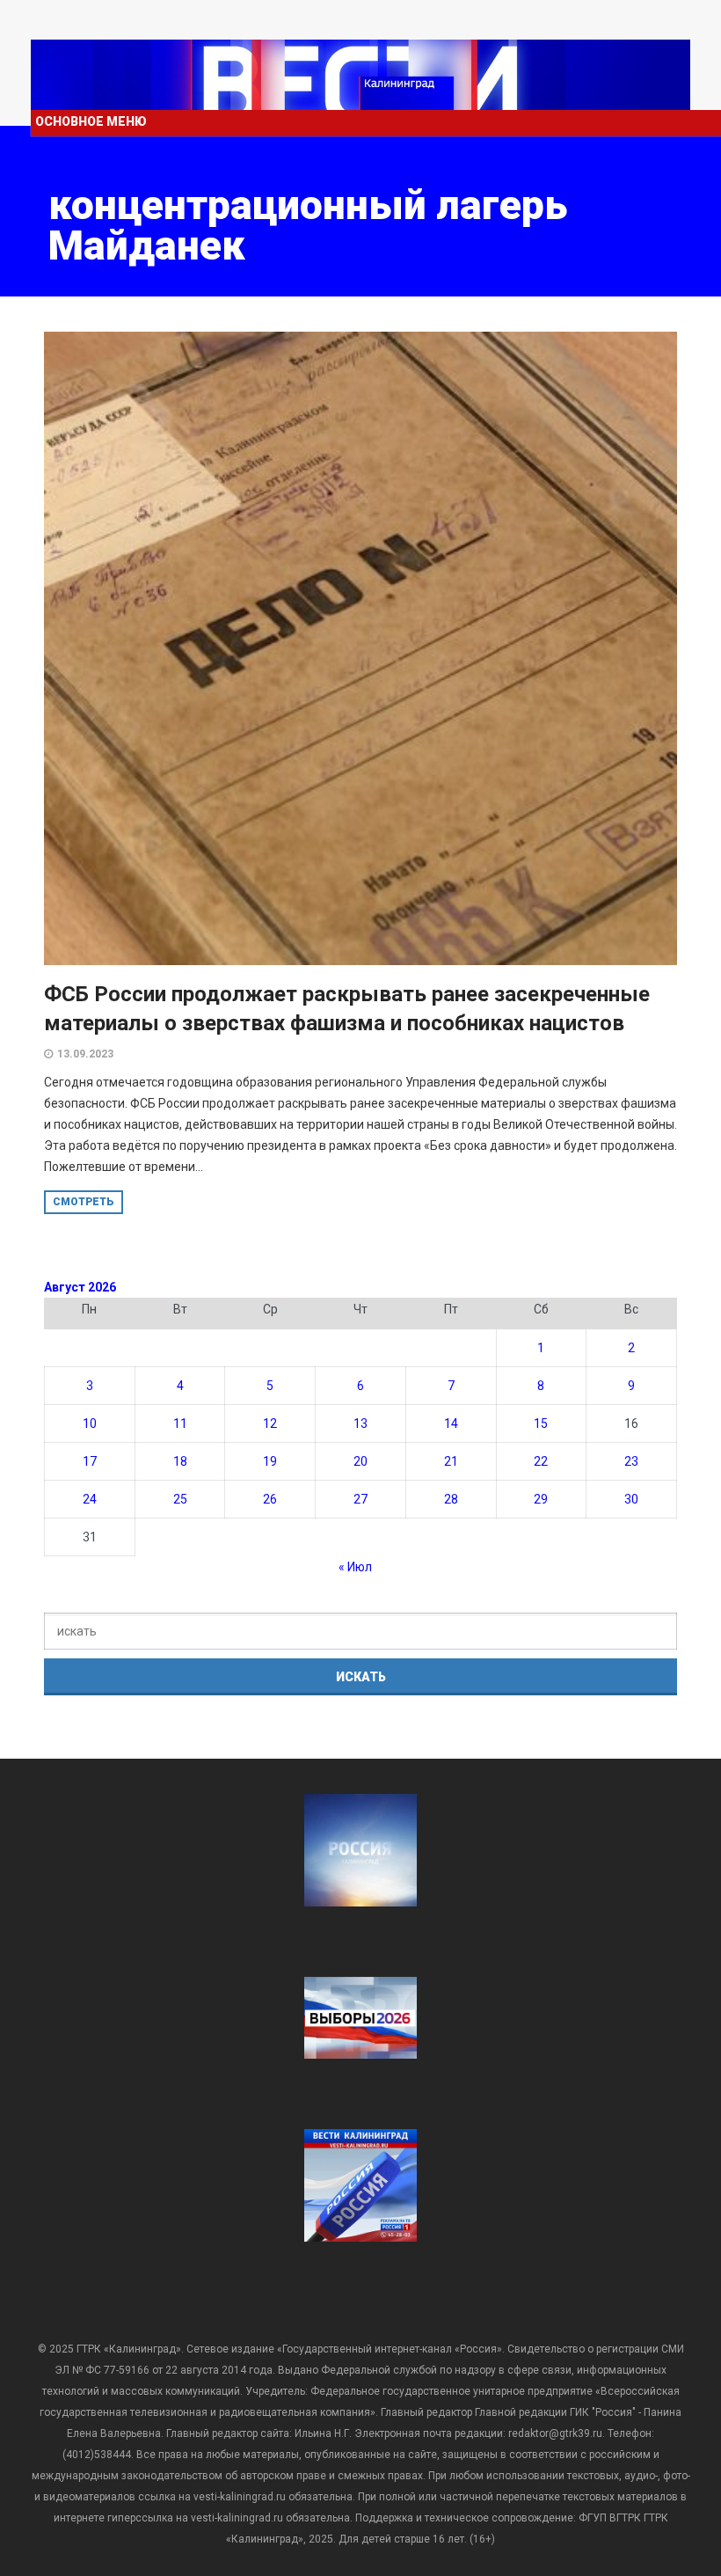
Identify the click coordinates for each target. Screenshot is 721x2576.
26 (270, 1499)
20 (360, 1461)
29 (541, 1499)
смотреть (84, 1202)
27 (360, 1499)
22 (541, 1461)
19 (270, 1461)
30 (631, 1499)
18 (180, 1461)
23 (631, 1461)
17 (90, 1461)
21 (451, 1461)
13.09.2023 (85, 1054)
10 (90, 1423)
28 (451, 1499)
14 (451, 1423)
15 (541, 1423)
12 (270, 1423)
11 (180, 1423)
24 (90, 1499)
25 (180, 1499)
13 (360, 1423)
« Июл (355, 1567)
